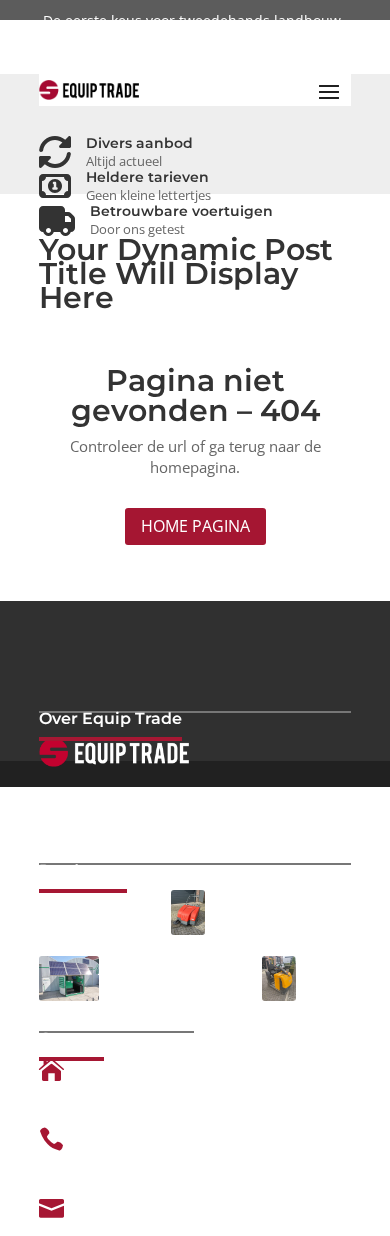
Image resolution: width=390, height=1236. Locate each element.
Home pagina (195, 526)
